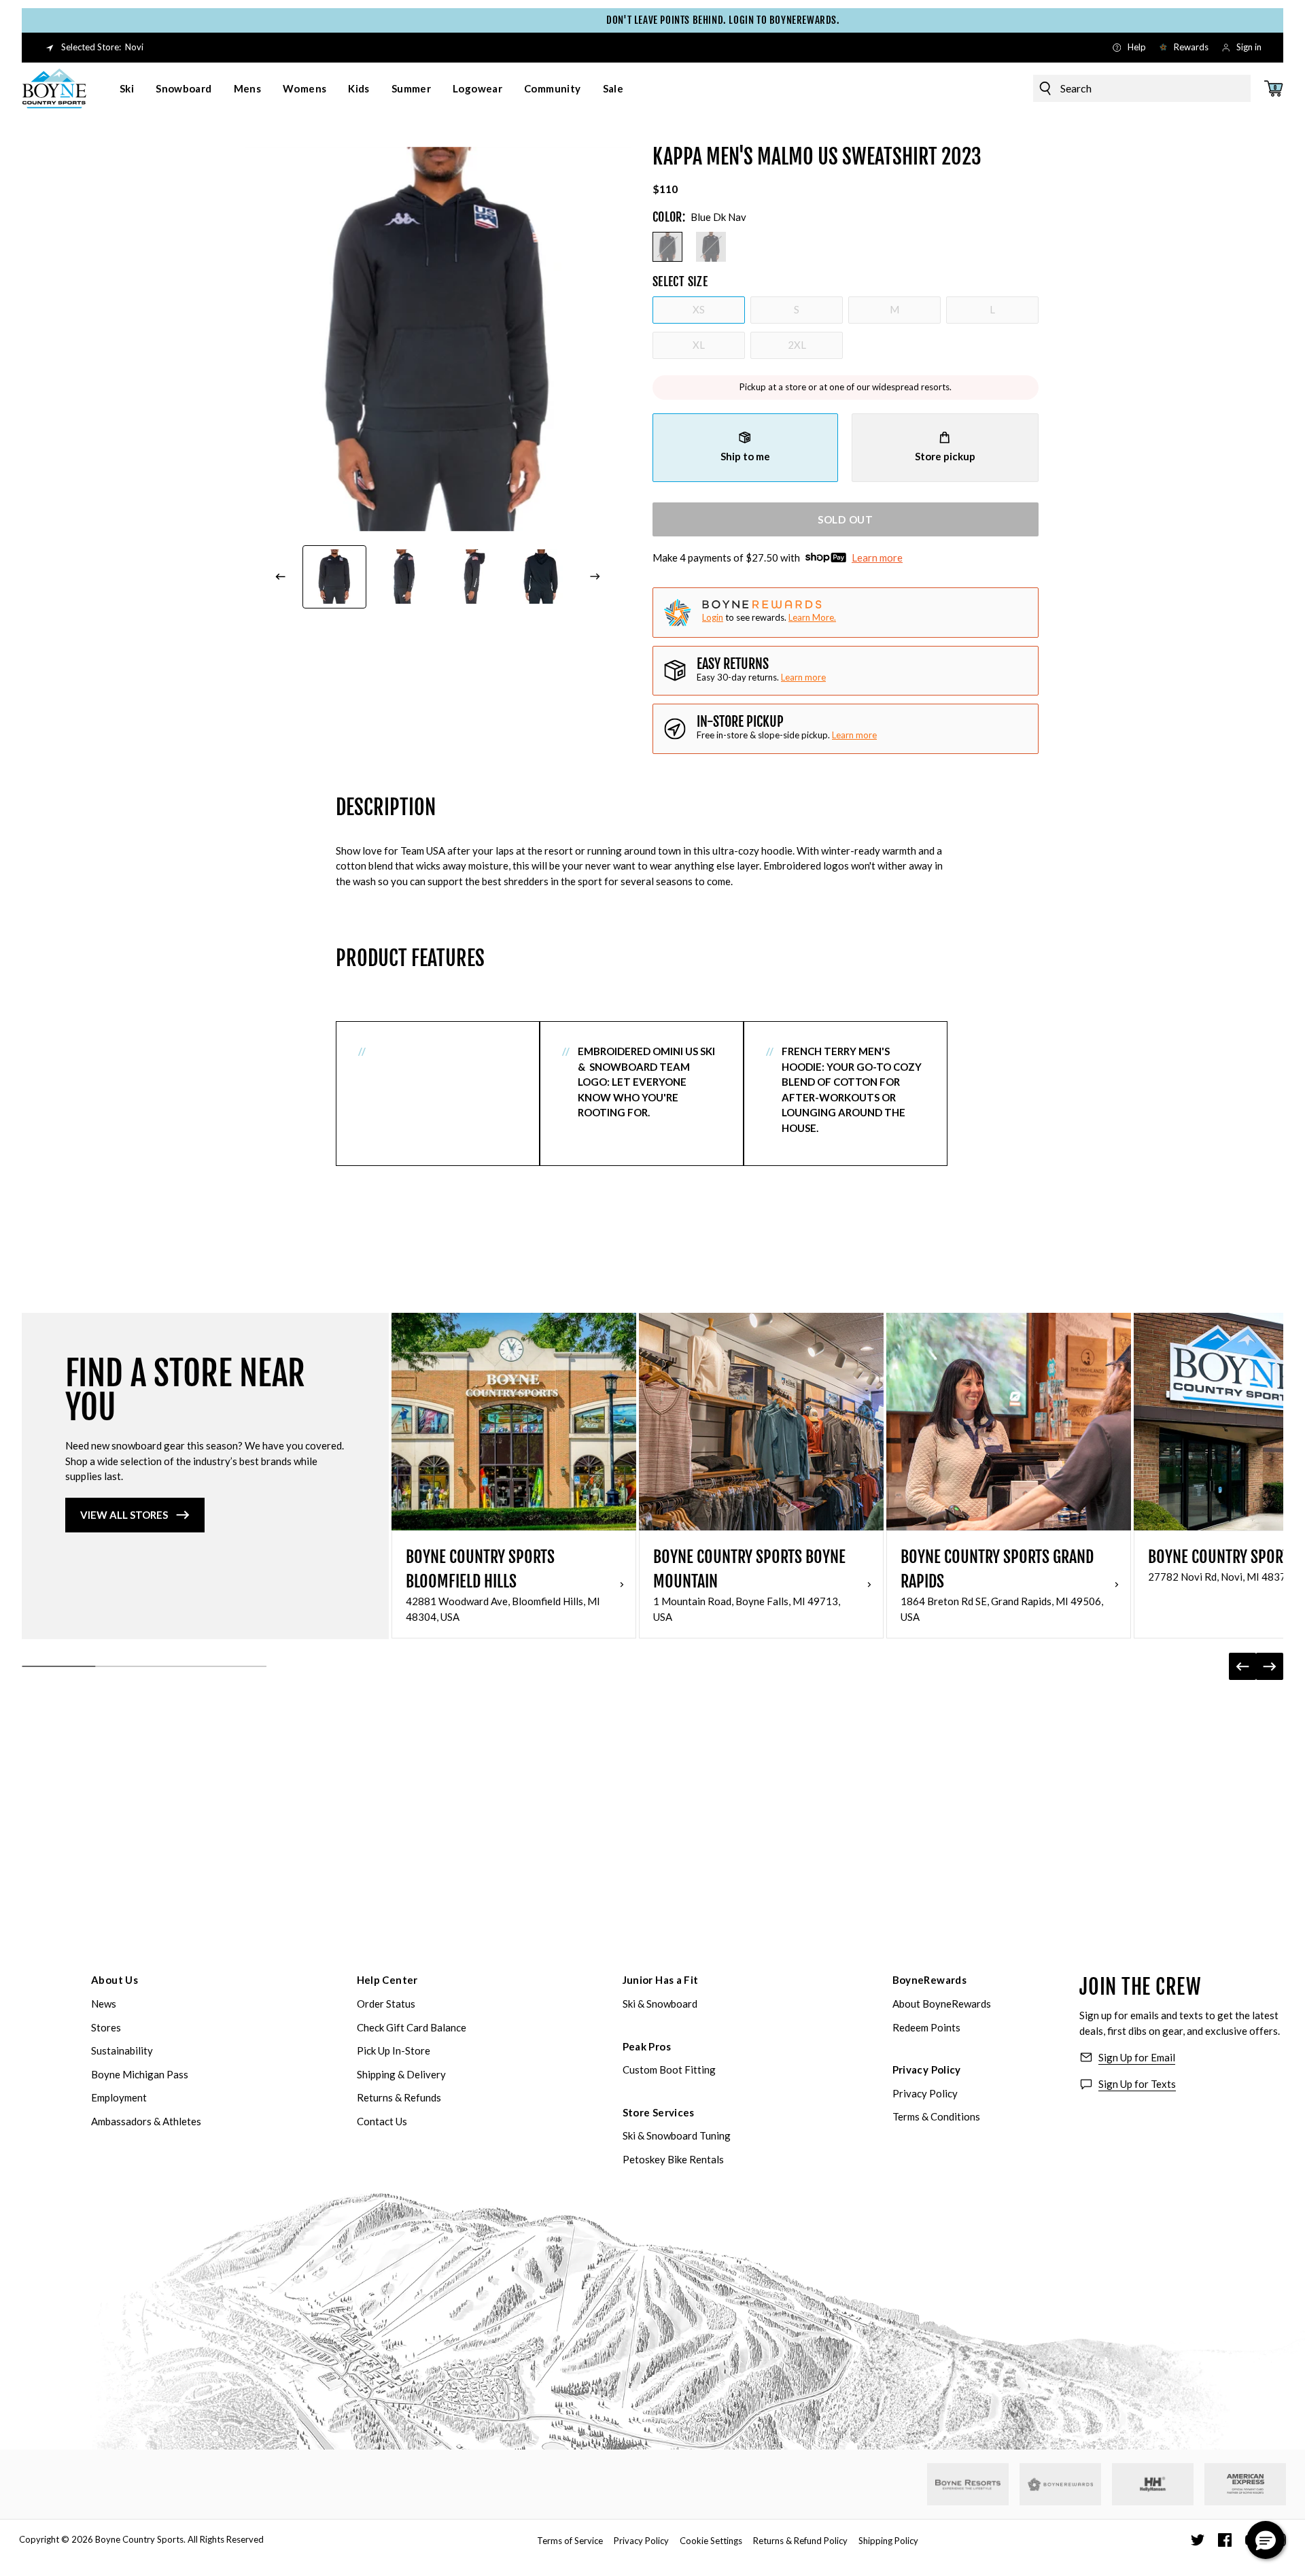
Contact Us (382, 2121)
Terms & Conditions (936, 2116)
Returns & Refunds (399, 2097)
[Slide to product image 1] (334, 577)
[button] (1266, 2540)
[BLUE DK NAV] (667, 247)
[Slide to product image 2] (404, 577)
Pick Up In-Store (394, 2050)
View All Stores (124, 1515)
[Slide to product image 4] (542, 577)
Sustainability (122, 2050)
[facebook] (1225, 2540)
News (104, 2004)
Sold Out (846, 519)
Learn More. (812, 617)
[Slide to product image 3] (472, 577)
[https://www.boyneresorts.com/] (968, 2485)
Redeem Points (926, 2027)
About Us (115, 1980)
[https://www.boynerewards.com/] (1060, 2484)
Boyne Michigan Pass (140, 2074)
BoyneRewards (930, 1980)
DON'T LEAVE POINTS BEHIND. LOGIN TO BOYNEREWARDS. (662, 20)
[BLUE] (711, 247)
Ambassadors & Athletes (146, 2121)
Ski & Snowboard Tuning (677, 2135)
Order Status (386, 2004)
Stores (106, 2027)
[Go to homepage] (54, 88)
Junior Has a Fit (661, 1980)
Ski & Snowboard (660, 2004)
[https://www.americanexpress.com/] (1246, 2484)
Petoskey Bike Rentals (673, 2159)
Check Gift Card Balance (412, 2027)
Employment (119, 2097)
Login (713, 617)
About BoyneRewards (942, 2004)
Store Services (659, 2112)
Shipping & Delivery (401, 2074)
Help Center (387, 1980)
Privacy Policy (927, 2070)
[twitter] (1198, 2540)
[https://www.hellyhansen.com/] (1153, 2484)
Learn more (877, 557)
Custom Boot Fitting (669, 2070)
